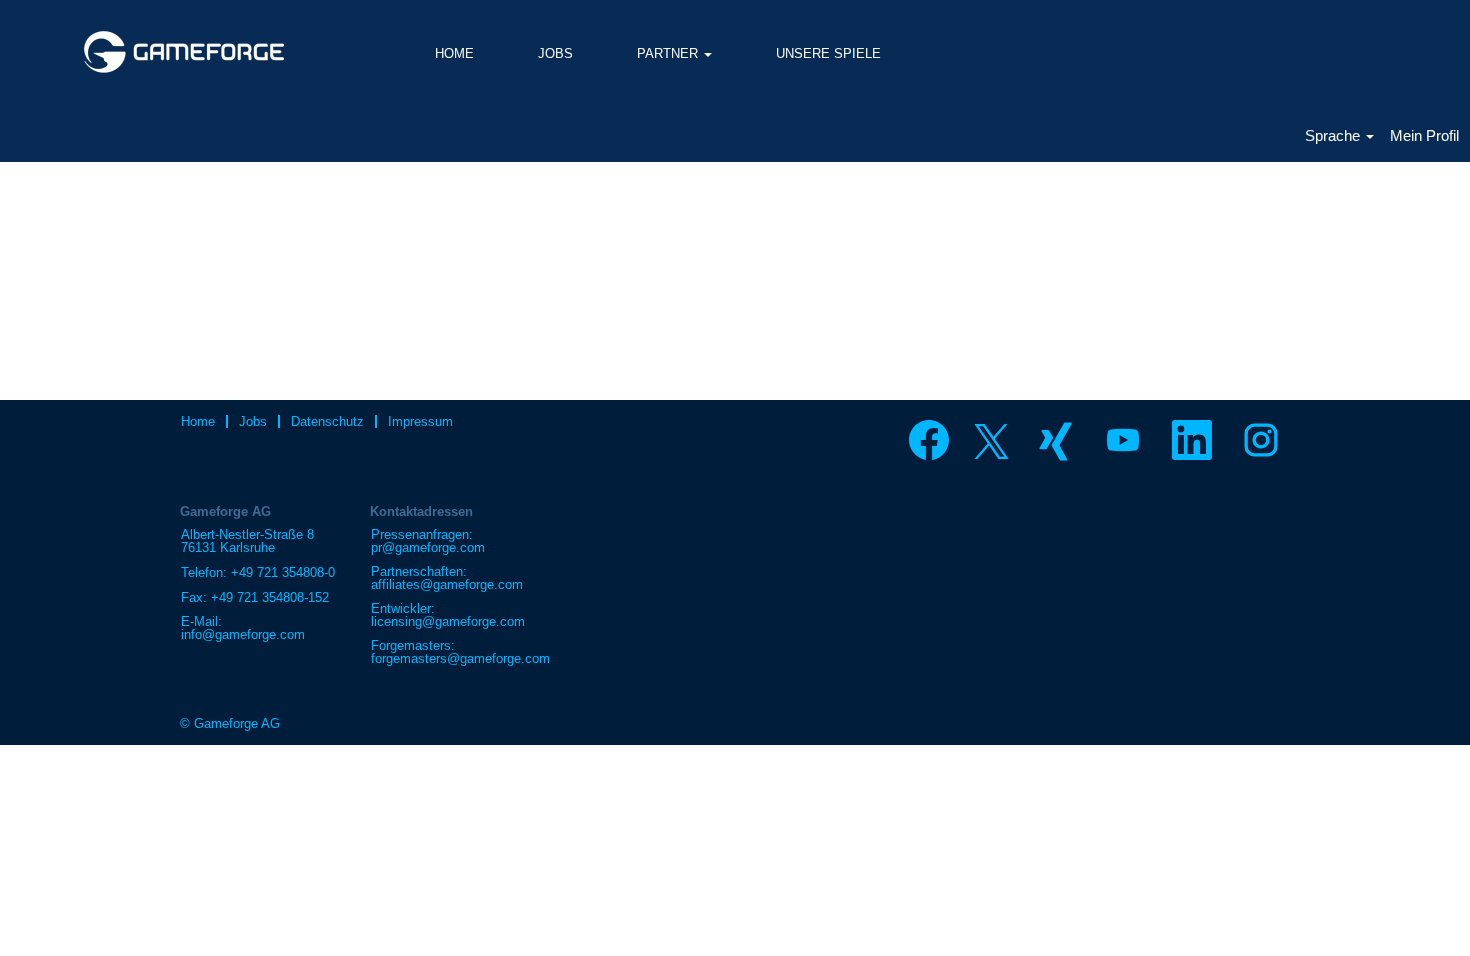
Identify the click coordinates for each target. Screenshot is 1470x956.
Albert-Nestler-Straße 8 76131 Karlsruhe (247, 541)
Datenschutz (327, 421)
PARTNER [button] (669, 53)
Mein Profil (1424, 135)
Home (198, 421)
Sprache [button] (1334, 135)
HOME (454, 53)
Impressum (420, 421)
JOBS (555, 53)
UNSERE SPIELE (828, 53)
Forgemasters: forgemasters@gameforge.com (460, 652)
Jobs (253, 421)
